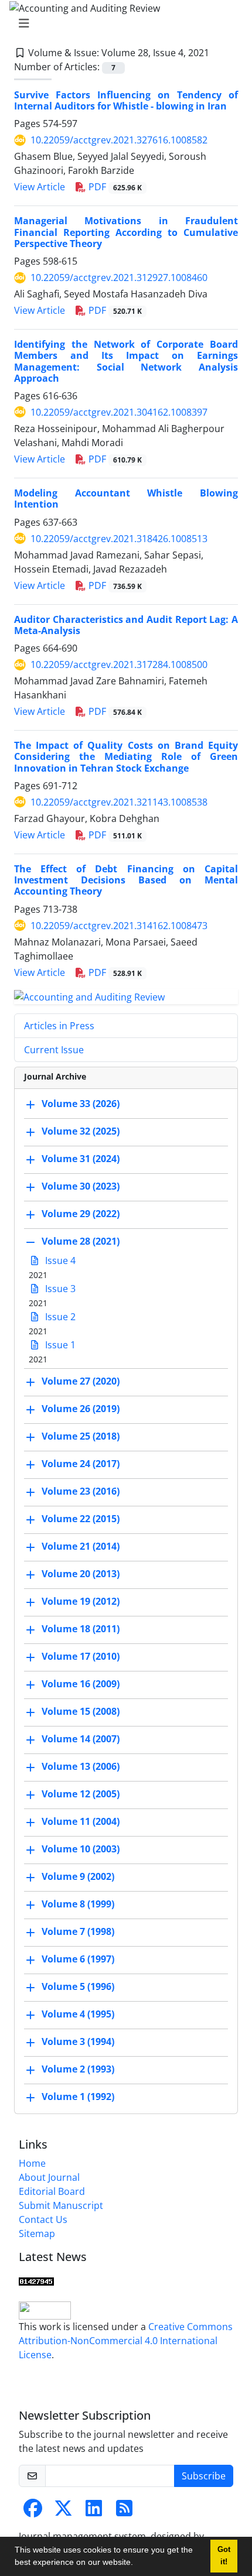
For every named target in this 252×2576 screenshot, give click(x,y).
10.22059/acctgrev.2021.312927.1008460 (119, 278)
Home (32, 2163)
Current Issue (54, 1050)
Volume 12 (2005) (81, 1794)
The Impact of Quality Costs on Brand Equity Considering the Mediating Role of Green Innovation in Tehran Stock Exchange (126, 756)
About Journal (49, 2177)
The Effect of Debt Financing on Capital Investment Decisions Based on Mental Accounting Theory (126, 880)
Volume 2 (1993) (78, 2070)
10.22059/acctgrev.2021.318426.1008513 (119, 539)
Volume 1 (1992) (78, 2097)
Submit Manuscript (61, 2205)
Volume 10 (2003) (81, 1849)
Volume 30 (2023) (81, 1187)
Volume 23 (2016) (81, 1492)
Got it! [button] (224, 2556)
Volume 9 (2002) (78, 1877)
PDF (114, 187)
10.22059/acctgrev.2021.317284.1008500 (119, 664)
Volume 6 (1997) (78, 1960)
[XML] (219, 53)
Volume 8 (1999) (78, 1904)
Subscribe (204, 2476)
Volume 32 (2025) (81, 1132)
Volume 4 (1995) (78, 2015)
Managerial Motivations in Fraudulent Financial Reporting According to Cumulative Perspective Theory (126, 232)
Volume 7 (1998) (78, 1932)
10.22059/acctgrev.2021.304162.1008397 (119, 412)
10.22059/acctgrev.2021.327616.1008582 (119, 140)
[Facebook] (33, 2512)
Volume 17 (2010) (81, 1657)
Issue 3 (59, 1289)
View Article (40, 187)
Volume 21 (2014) (81, 1547)
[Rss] (124, 2512)
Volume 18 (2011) (81, 1629)
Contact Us (43, 2219)
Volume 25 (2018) (81, 1437)
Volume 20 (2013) (81, 1574)
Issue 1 (59, 1345)
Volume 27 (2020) (81, 1382)
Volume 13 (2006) (81, 1767)
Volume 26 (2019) (81, 1409)
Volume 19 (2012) (81, 1602)
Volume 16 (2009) (81, 1684)
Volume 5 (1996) (78, 1987)
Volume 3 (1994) (78, 2042)
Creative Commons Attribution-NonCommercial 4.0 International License (126, 2341)
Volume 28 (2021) (81, 1242)
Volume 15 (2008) (81, 1712)
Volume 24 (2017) (81, 1464)
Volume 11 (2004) (81, 1822)
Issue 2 (59, 1317)
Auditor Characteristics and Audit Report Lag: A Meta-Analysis (126, 625)
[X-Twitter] (63, 2512)
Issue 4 (59, 1260)
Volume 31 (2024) (81, 1159)
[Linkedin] (94, 2512)
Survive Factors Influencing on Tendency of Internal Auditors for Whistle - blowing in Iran (126, 100)
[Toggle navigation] (122, 23)
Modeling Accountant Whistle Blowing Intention (126, 499)
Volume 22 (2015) (81, 1519)
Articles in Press (59, 1026)
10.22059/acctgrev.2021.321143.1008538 (119, 802)
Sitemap (37, 2234)
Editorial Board (52, 2191)
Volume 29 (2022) (81, 1214)
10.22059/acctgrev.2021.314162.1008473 (119, 926)
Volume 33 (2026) (81, 1104)
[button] (137, 2564)
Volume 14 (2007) (81, 1739)
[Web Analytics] (36, 2280)
